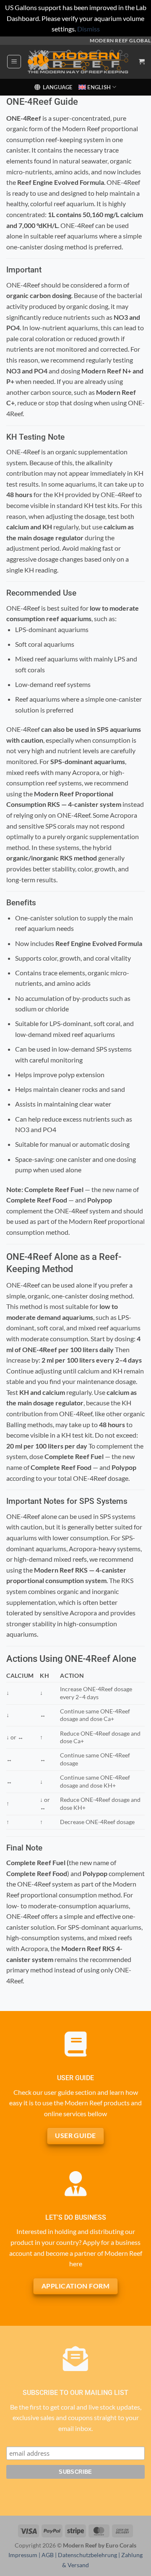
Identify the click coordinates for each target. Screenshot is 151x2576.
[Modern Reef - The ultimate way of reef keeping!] (78, 62)
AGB (48, 2555)
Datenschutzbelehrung (87, 2555)
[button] (14, 62)
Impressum (23, 2555)
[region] (75, 1749)
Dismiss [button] (89, 29)
